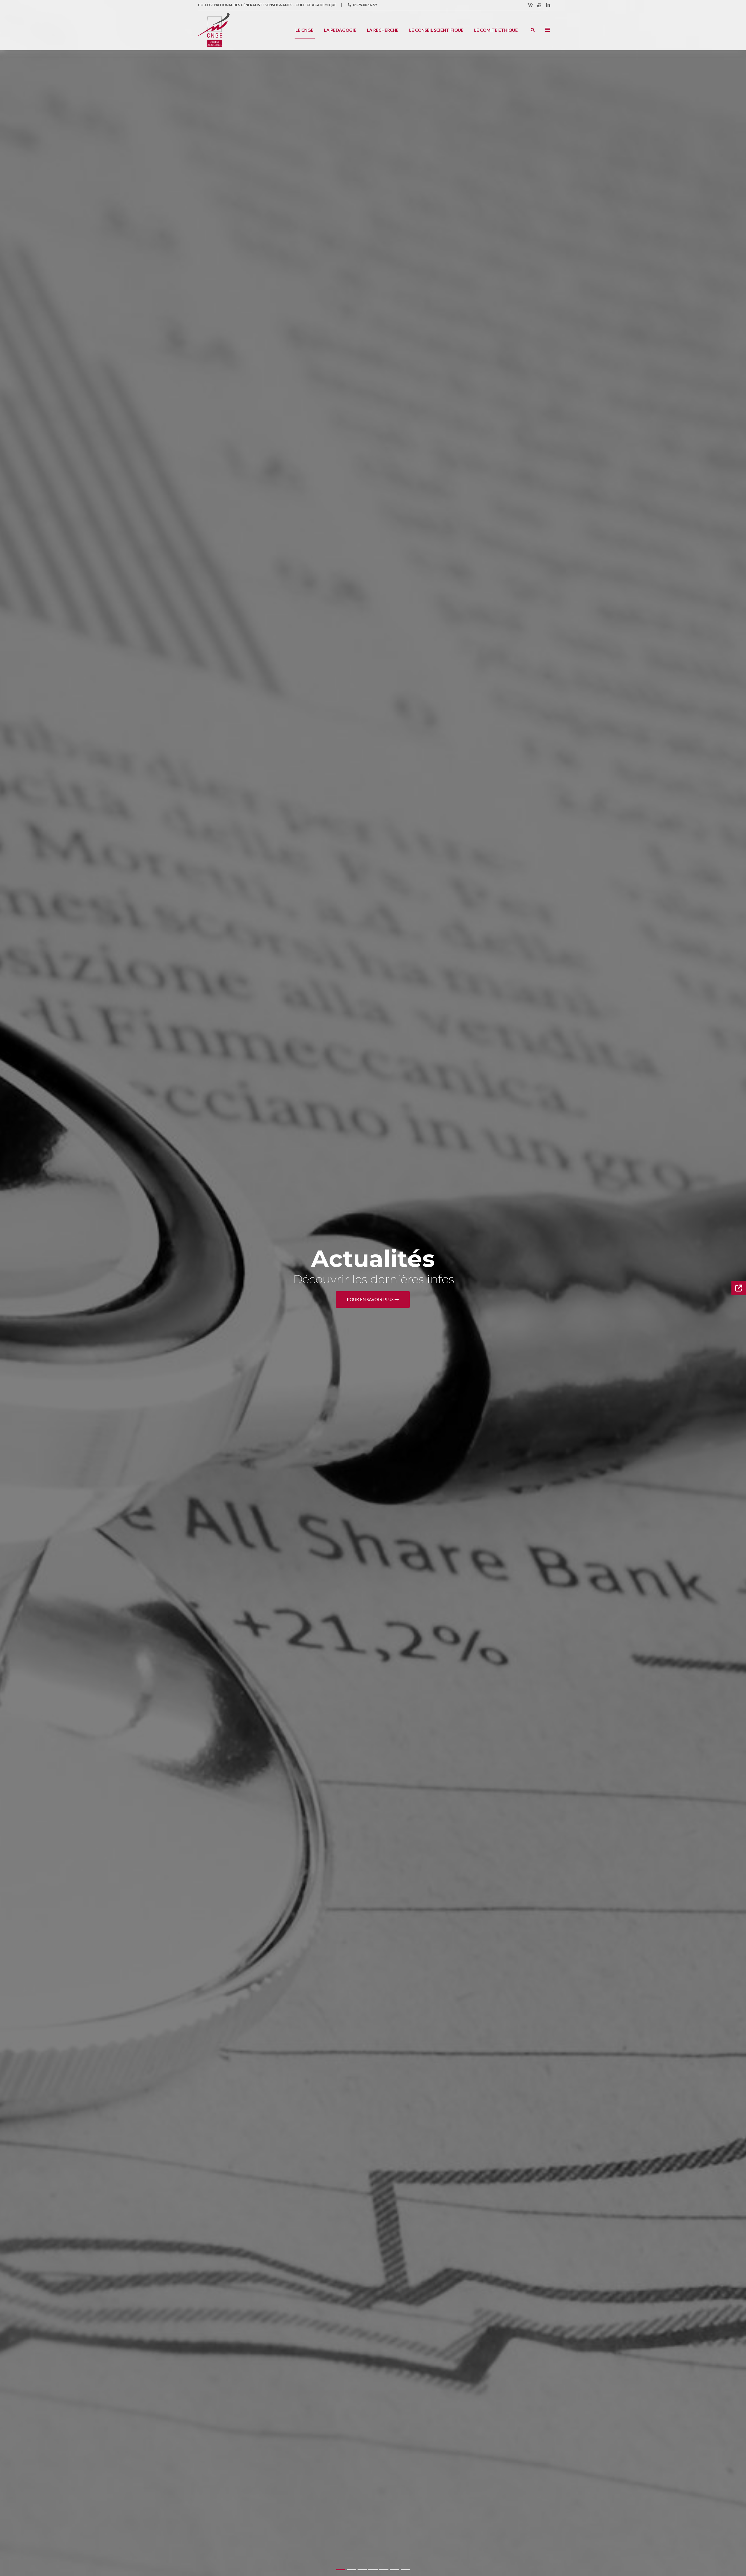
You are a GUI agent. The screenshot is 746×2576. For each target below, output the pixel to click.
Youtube (539, 5)
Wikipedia (531, 5)
